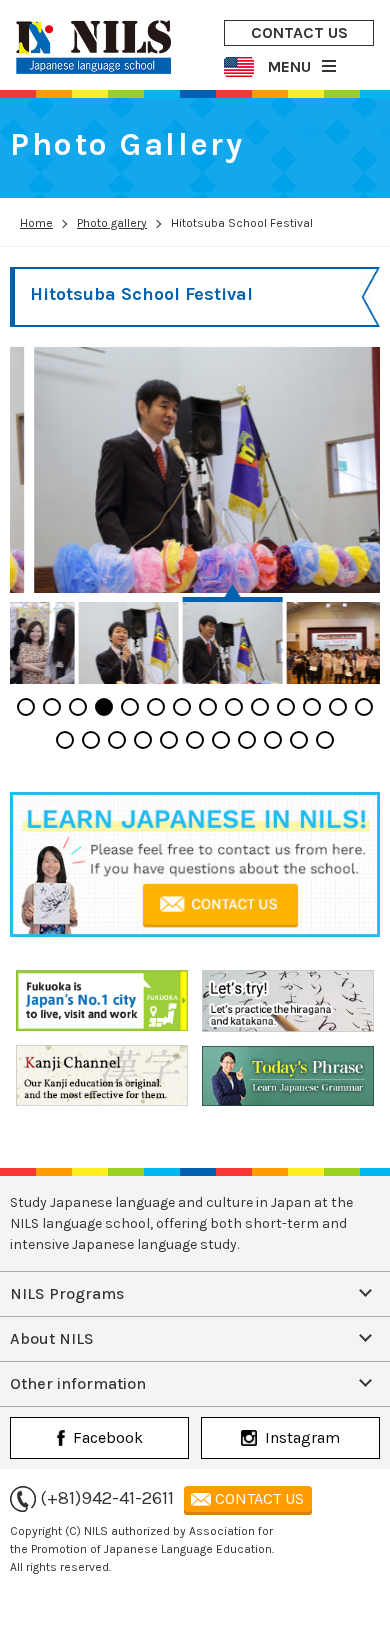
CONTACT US (299, 32)
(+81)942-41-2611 (107, 1498)
